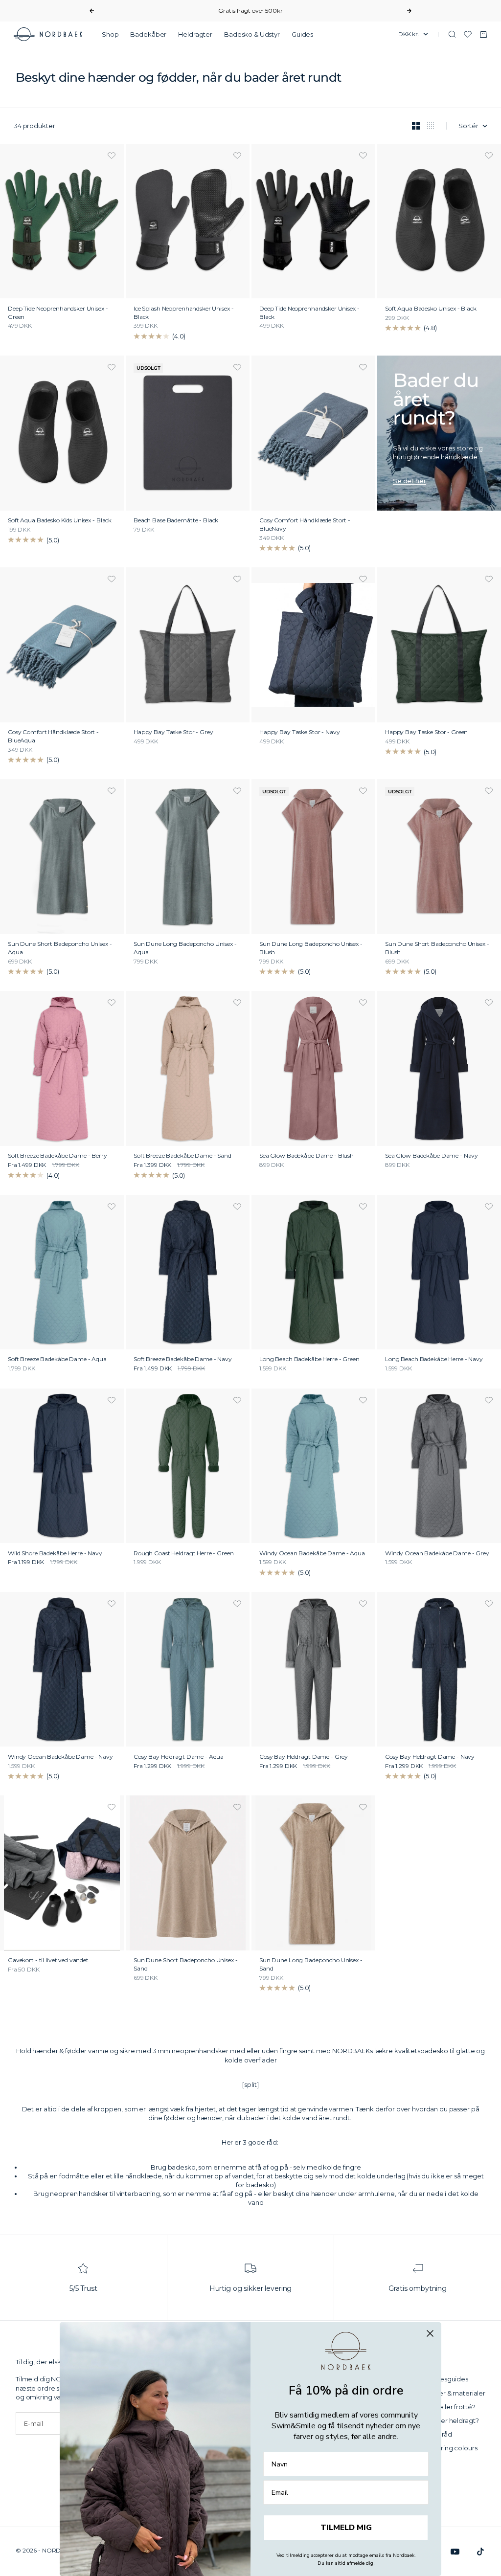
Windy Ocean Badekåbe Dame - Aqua (312, 1554)
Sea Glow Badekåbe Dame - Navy (432, 1156)
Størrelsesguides (442, 2379)
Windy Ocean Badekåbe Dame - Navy (60, 1757)
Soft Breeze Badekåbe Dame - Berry (57, 1156)
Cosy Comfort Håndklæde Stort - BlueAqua (53, 737)
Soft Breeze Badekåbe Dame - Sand (182, 1156)
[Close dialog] (430, 2333)
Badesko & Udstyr (252, 34)
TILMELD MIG (346, 2528)
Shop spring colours (446, 2448)
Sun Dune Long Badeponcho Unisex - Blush (311, 949)
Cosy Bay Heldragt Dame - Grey (304, 1757)
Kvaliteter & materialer (450, 2393)
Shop (110, 34)
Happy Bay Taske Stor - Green (426, 733)
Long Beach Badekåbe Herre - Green (309, 1360)
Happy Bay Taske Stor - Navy (300, 733)
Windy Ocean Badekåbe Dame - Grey (437, 1554)
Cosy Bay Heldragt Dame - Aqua (179, 1757)
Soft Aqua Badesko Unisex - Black (431, 309)
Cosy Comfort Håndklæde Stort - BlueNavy (305, 525)
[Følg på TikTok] (480, 2552)
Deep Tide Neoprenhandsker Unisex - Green (58, 313)
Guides (302, 34)
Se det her (410, 481)
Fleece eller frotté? (445, 2407)
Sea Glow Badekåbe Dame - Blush (307, 1156)
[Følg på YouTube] (455, 2552)
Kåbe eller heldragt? (447, 2420)
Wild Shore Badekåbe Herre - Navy (55, 1554)
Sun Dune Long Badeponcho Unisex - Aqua (185, 949)
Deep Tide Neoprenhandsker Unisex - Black (309, 313)
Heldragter (195, 34)
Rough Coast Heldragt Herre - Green (184, 1554)
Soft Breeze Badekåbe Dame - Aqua (57, 1360)
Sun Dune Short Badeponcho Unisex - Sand (186, 1965)
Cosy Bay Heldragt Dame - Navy (430, 1757)
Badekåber (148, 34)
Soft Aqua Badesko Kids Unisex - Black (60, 521)
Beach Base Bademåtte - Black (176, 521)
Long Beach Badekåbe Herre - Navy (434, 1360)
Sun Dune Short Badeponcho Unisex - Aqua (60, 949)
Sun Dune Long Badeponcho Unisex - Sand (311, 1965)
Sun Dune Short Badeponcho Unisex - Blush (437, 949)
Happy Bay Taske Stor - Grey (173, 733)
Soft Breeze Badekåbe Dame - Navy (183, 1360)
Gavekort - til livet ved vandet (48, 1961)
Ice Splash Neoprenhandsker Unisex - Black (183, 313)
